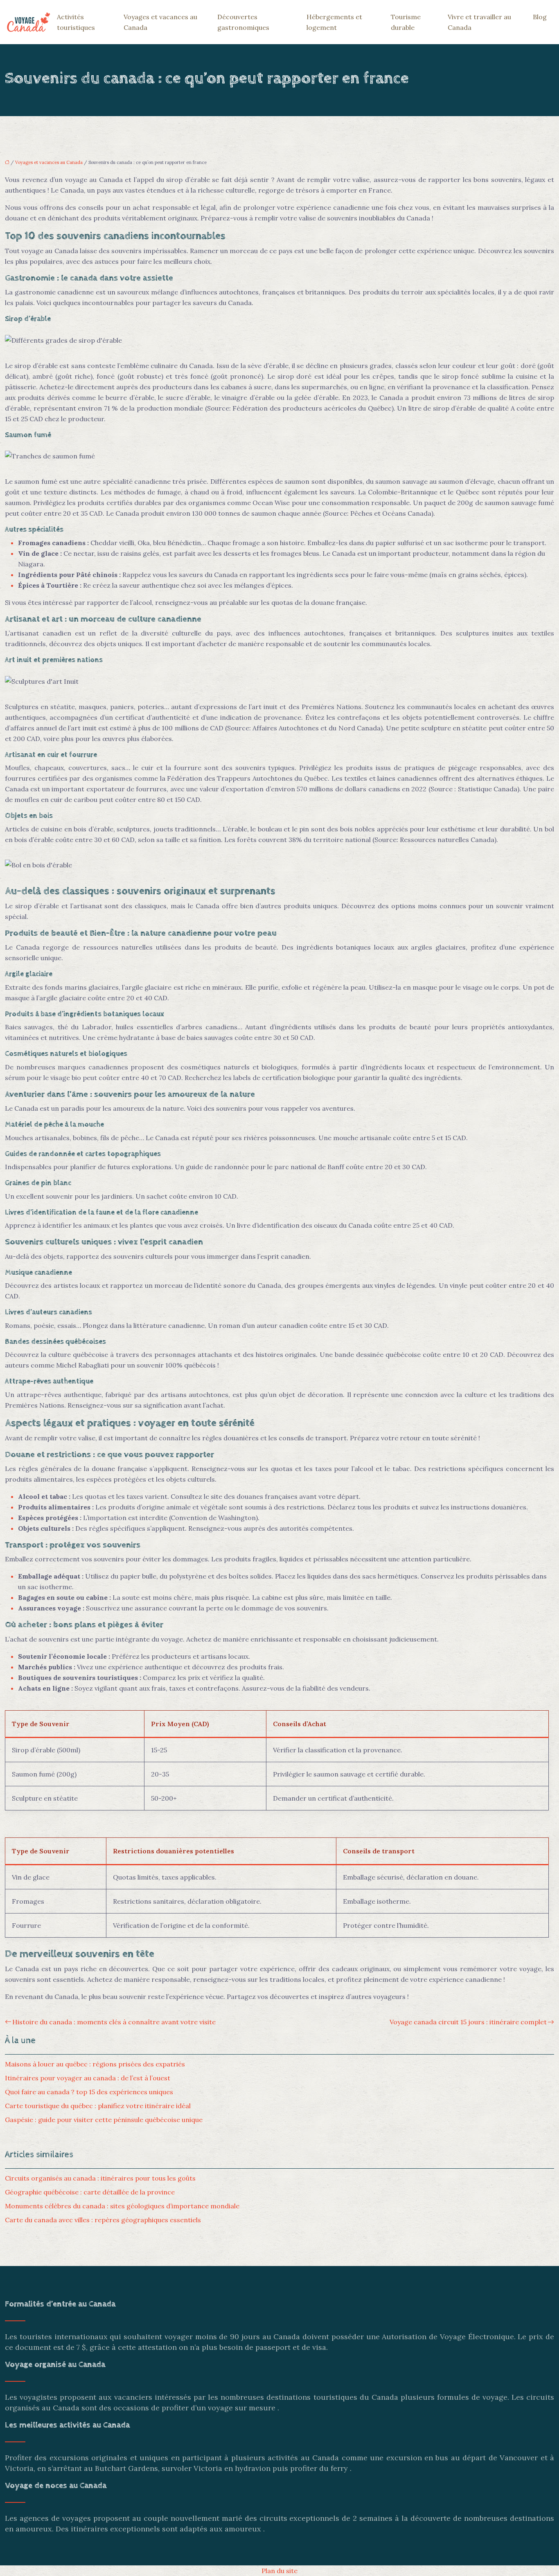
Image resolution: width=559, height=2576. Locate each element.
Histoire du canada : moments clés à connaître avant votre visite (114, 2022)
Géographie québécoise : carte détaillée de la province (90, 2192)
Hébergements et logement (334, 22)
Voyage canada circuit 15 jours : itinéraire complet (468, 2022)
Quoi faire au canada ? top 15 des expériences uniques (89, 2092)
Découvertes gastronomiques (243, 22)
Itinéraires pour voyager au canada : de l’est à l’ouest (88, 2078)
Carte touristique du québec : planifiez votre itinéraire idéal (98, 2106)
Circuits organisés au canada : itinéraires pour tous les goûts (100, 2178)
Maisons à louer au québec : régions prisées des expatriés (95, 2064)
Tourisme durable (406, 22)
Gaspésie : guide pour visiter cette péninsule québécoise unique (104, 2120)
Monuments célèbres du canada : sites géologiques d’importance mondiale (122, 2206)
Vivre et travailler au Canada (479, 22)
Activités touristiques (76, 22)
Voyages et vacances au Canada (160, 22)
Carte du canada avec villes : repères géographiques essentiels (103, 2220)
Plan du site (279, 2571)
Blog (540, 17)
